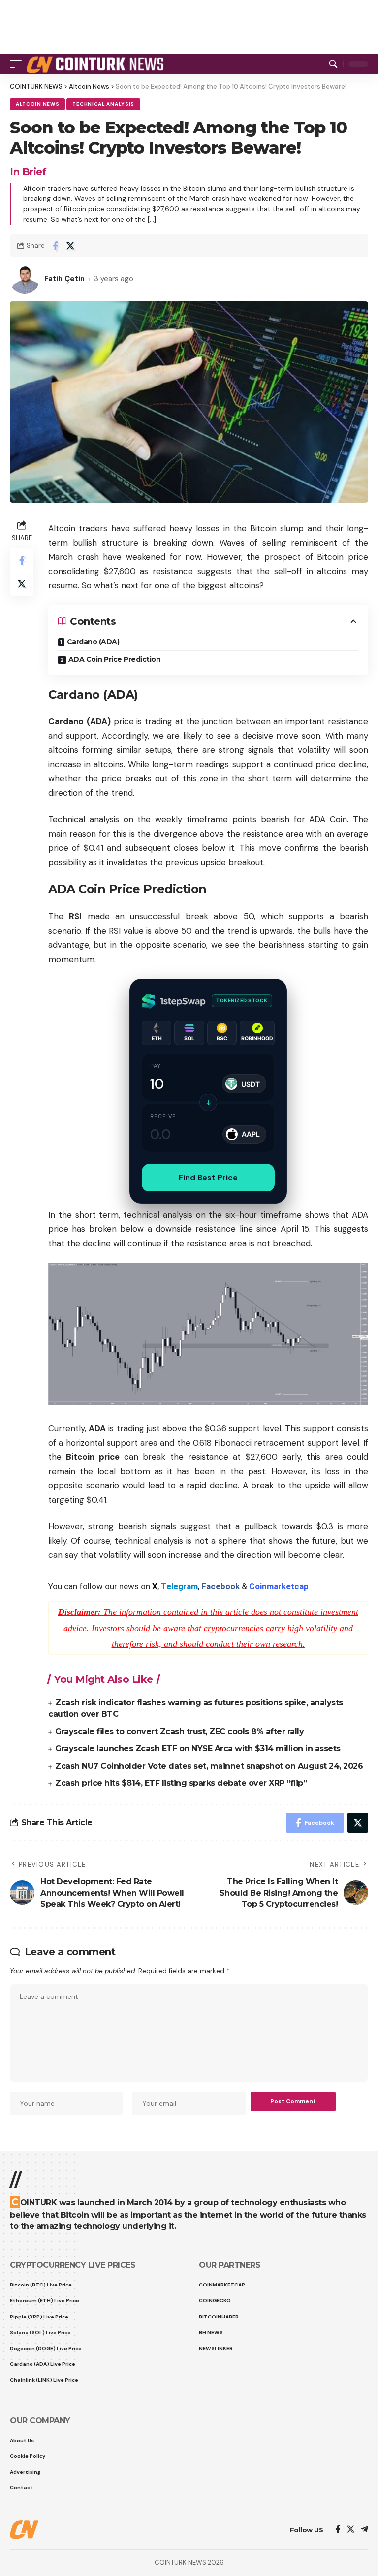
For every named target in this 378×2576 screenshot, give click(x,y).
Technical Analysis (103, 104)
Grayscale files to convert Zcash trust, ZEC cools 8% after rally (179, 1731)
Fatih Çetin (64, 279)
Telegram (179, 1586)
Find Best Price (208, 1177)
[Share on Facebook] (55, 246)
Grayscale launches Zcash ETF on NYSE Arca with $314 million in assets (198, 1749)
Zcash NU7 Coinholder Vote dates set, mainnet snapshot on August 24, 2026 (209, 1766)
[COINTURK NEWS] (97, 64)
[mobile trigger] (18, 64)
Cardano (66, 721)
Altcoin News (37, 104)
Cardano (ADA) (93, 642)
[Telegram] (364, 2530)
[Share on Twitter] (70, 246)
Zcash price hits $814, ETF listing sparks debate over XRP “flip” (181, 1783)
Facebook (220, 1586)
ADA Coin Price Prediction (115, 659)
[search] (333, 64)
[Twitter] (351, 2530)
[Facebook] (338, 2530)
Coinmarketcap (279, 1586)
